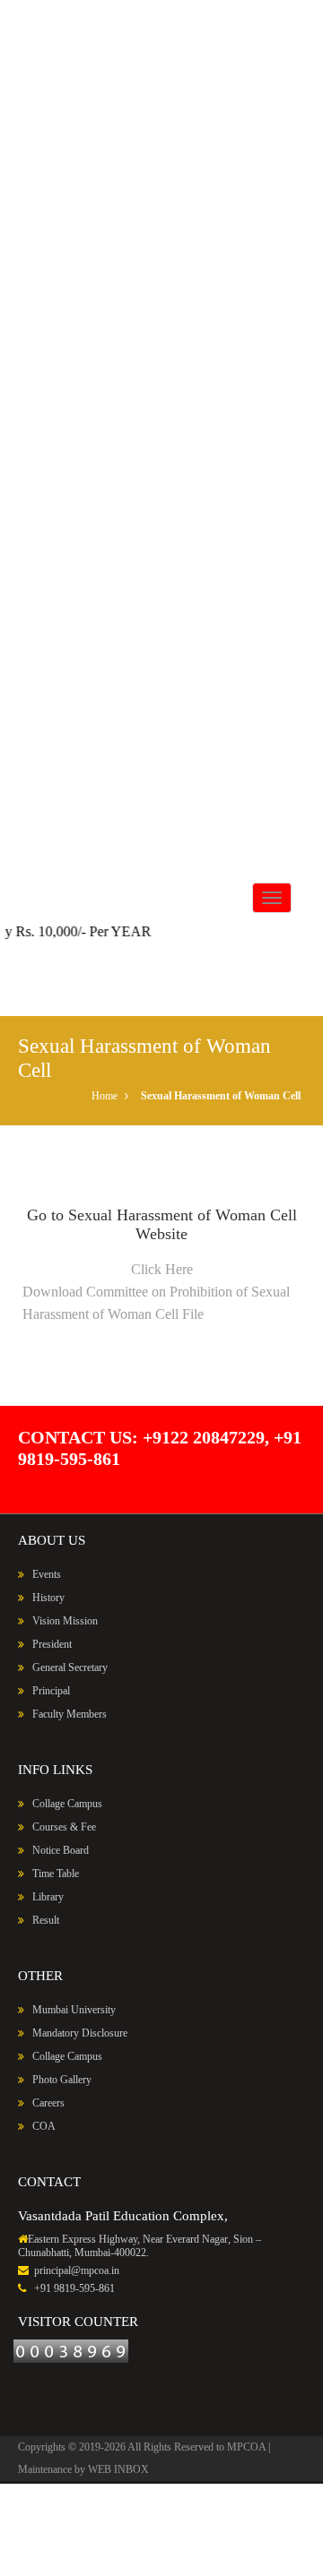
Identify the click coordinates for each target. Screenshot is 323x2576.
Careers (48, 2103)
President (52, 1644)
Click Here (162, 1269)
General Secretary (70, 1667)
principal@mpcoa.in (75, 2270)
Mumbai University (73, 2010)
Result (44, 1920)
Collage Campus (67, 1804)
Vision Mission (65, 1621)
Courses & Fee (63, 1827)
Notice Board (59, 1850)
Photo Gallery (62, 2080)
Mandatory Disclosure (79, 2033)
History (47, 1598)
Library (48, 1897)
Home (105, 1096)
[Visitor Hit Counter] (71, 2350)
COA (43, 2126)
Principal (51, 1691)
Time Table (54, 1874)
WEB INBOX (118, 2469)
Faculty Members (70, 1714)
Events (47, 1574)
